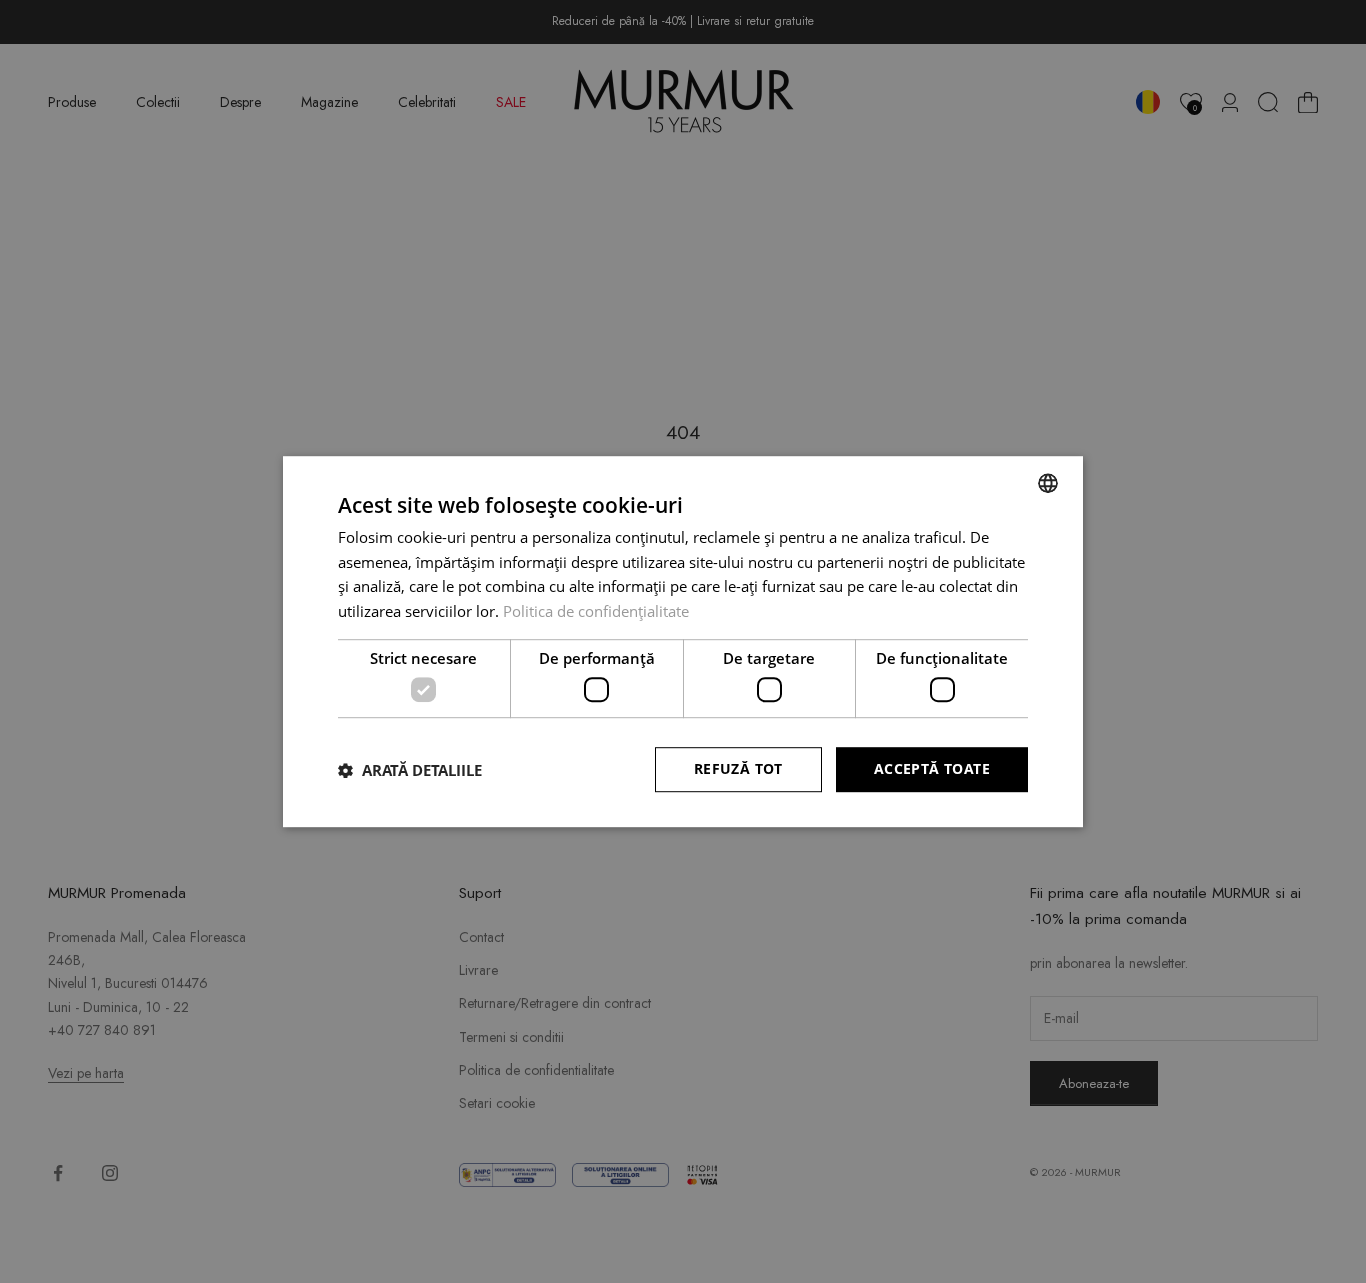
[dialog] (683, 642)
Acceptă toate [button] (932, 769)
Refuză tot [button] (738, 769)
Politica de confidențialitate (596, 611)
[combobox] (1048, 483)
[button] (410, 770)
